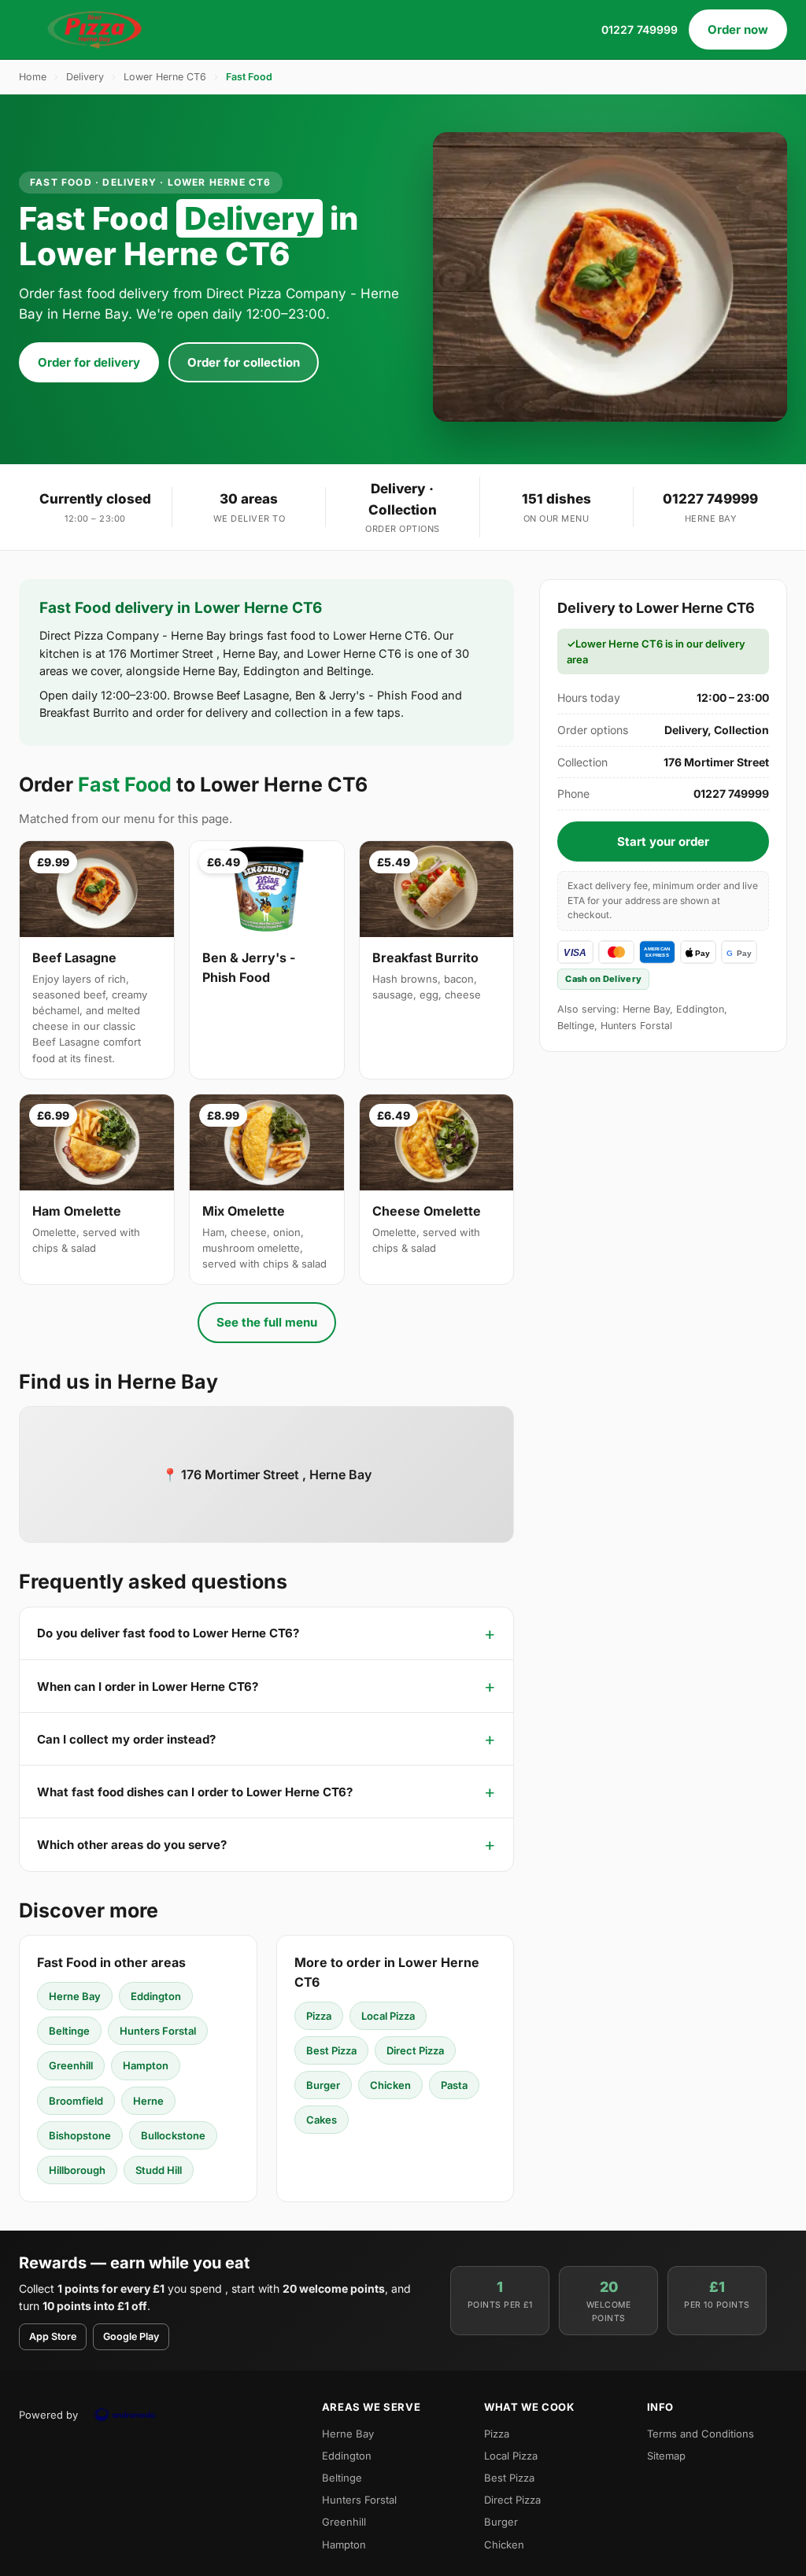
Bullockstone (173, 2135)
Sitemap (666, 2456)
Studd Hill (159, 2170)
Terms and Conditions (701, 2434)
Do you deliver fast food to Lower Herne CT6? (168, 1633)
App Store (53, 2336)
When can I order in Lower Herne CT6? (148, 1687)
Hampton (146, 2065)
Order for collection (244, 362)
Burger (323, 2085)
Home (33, 77)
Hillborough (77, 2170)
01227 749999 (640, 30)
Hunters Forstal (158, 2031)
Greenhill (71, 2065)
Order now (738, 30)
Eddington (156, 1996)
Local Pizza (388, 2016)
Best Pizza (331, 2050)
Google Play (131, 2336)
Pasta (454, 2085)
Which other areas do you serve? (132, 1845)
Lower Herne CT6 (165, 77)
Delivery (85, 77)
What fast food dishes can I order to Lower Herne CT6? (195, 1792)
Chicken (390, 2085)
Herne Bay (75, 1996)
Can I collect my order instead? (126, 1739)
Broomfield (76, 2101)
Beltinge (69, 2031)
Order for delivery (89, 362)
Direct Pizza (415, 2050)
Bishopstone (80, 2135)
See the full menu (267, 1322)
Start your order (663, 841)
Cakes (322, 2120)
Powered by (48, 2415)
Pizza (319, 2016)
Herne (148, 2101)
